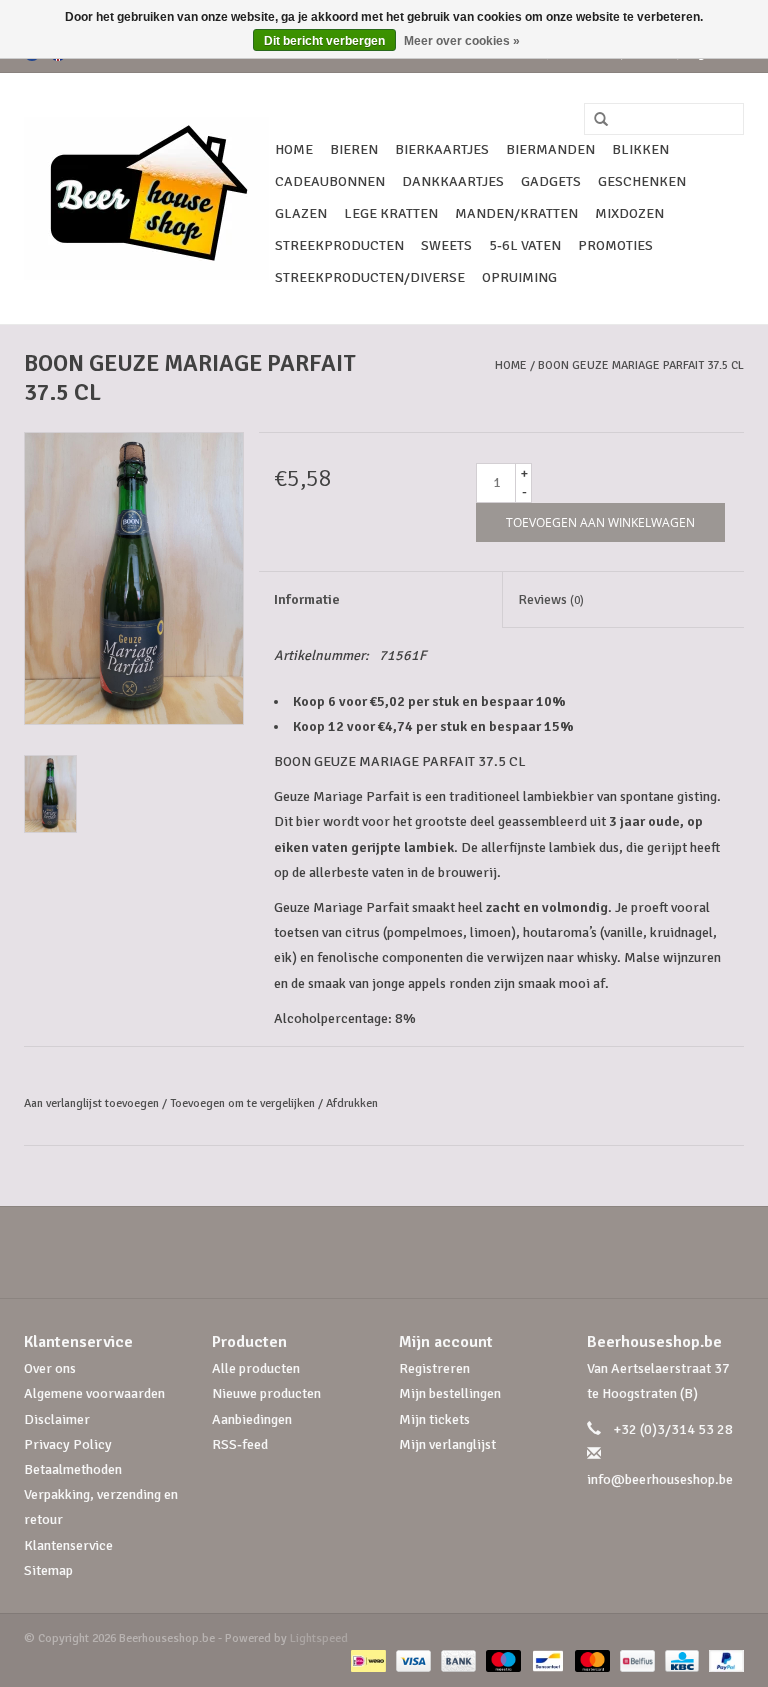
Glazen (301, 213)
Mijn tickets (434, 1419)
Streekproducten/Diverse (370, 277)
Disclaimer (57, 1419)
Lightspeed (319, 1638)
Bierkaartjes (442, 149)
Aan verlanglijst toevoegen (91, 1103)
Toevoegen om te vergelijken (244, 1103)
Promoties (615, 245)
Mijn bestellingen (450, 1393)
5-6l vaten (525, 245)
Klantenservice (68, 1545)
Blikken (640, 149)
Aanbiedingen (252, 1419)
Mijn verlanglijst (447, 1444)
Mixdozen (629, 213)
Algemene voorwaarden (94, 1393)
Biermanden (550, 149)
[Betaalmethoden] (366, 1660)
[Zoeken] (594, 120)
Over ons (50, 1368)
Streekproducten (339, 245)
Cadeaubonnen (330, 181)
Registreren (434, 1368)
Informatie (307, 599)
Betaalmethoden (73, 1469)
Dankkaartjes (453, 181)
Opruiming (519, 277)
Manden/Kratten (516, 213)
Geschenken (642, 181)
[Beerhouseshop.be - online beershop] (146, 198)
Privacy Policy (68, 1444)
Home (294, 149)
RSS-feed (240, 1444)
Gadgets (551, 181)
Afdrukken (352, 1103)
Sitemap (48, 1570)
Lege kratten (391, 213)
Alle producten (256, 1368)
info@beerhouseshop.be (660, 1479)
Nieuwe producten (266, 1393)
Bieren (354, 149)
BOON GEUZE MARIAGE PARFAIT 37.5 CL (641, 365)
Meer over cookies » (462, 41)
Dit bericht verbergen (324, 41)
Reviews (551, 599)
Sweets (446, 245)
